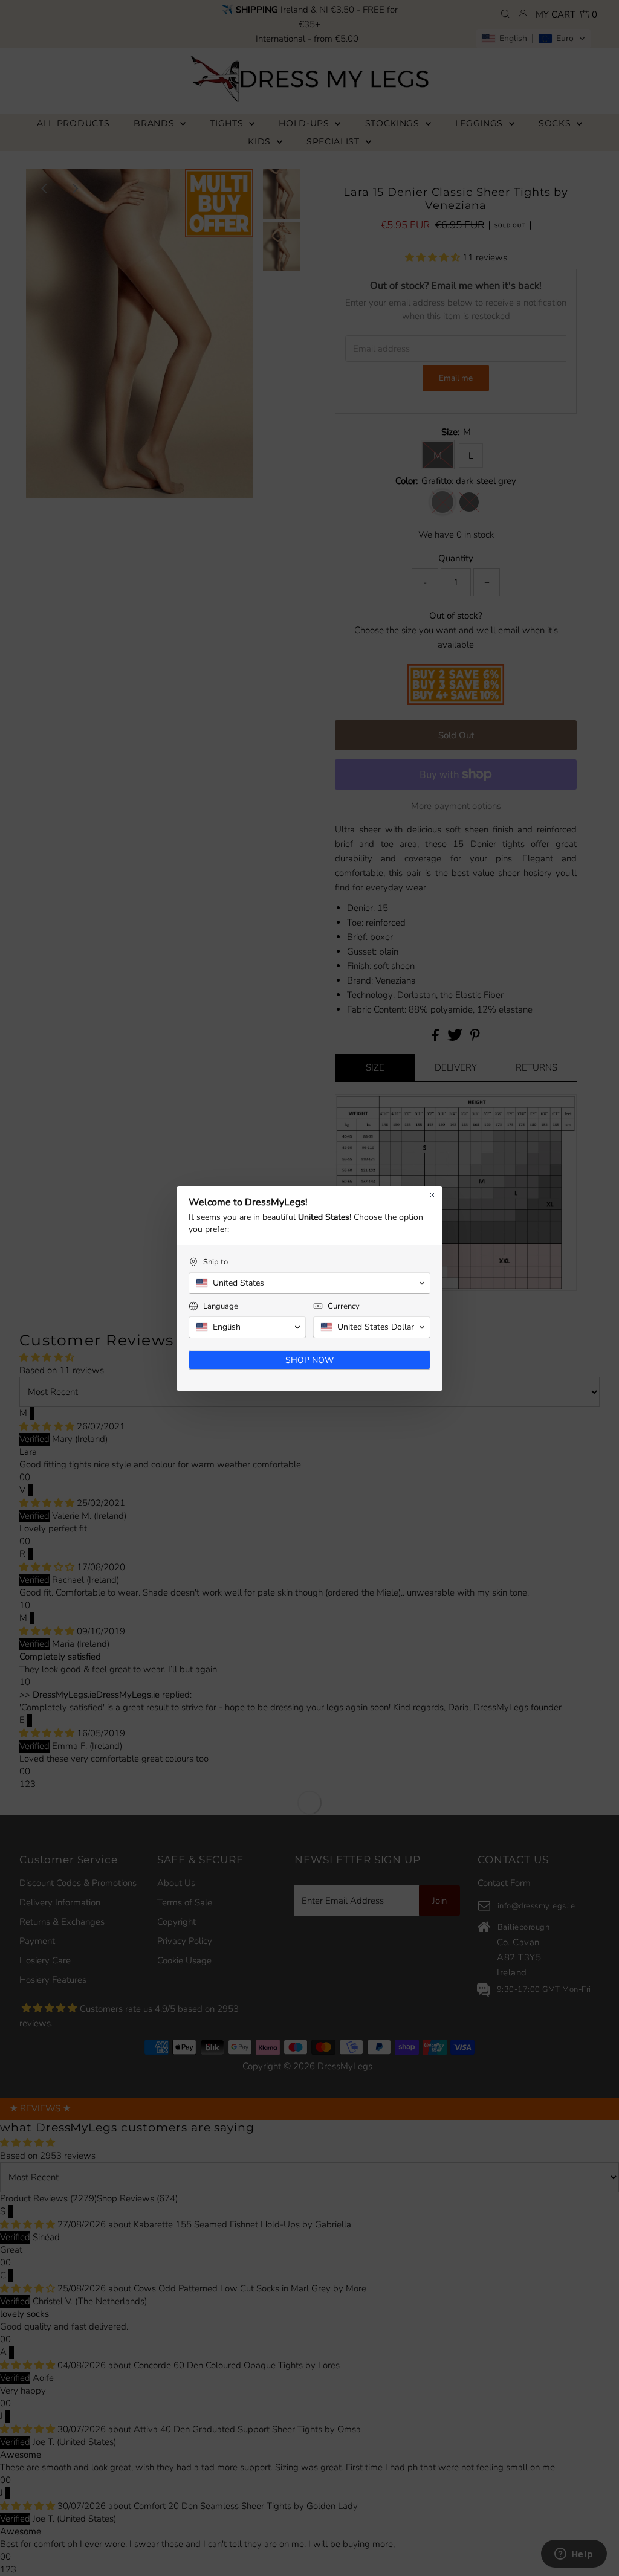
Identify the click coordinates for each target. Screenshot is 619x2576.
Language (221, 1306)
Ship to (216, 1262)
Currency (344, 1306)
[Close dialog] (432, 1195)
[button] (309, 1283)
